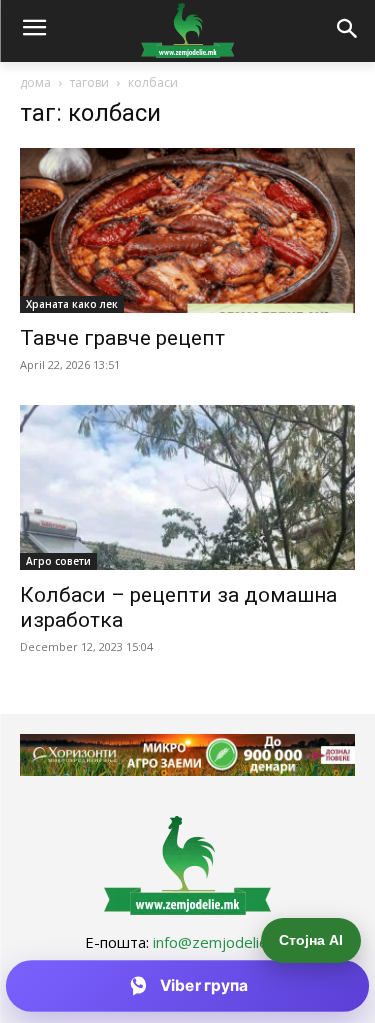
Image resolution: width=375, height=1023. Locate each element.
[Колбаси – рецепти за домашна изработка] (187, 487)
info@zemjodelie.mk (222, 942)
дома (35, 82)
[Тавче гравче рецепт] (187, 230)
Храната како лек (72, 304)
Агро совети (58, 561)
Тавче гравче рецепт (122, 338)
